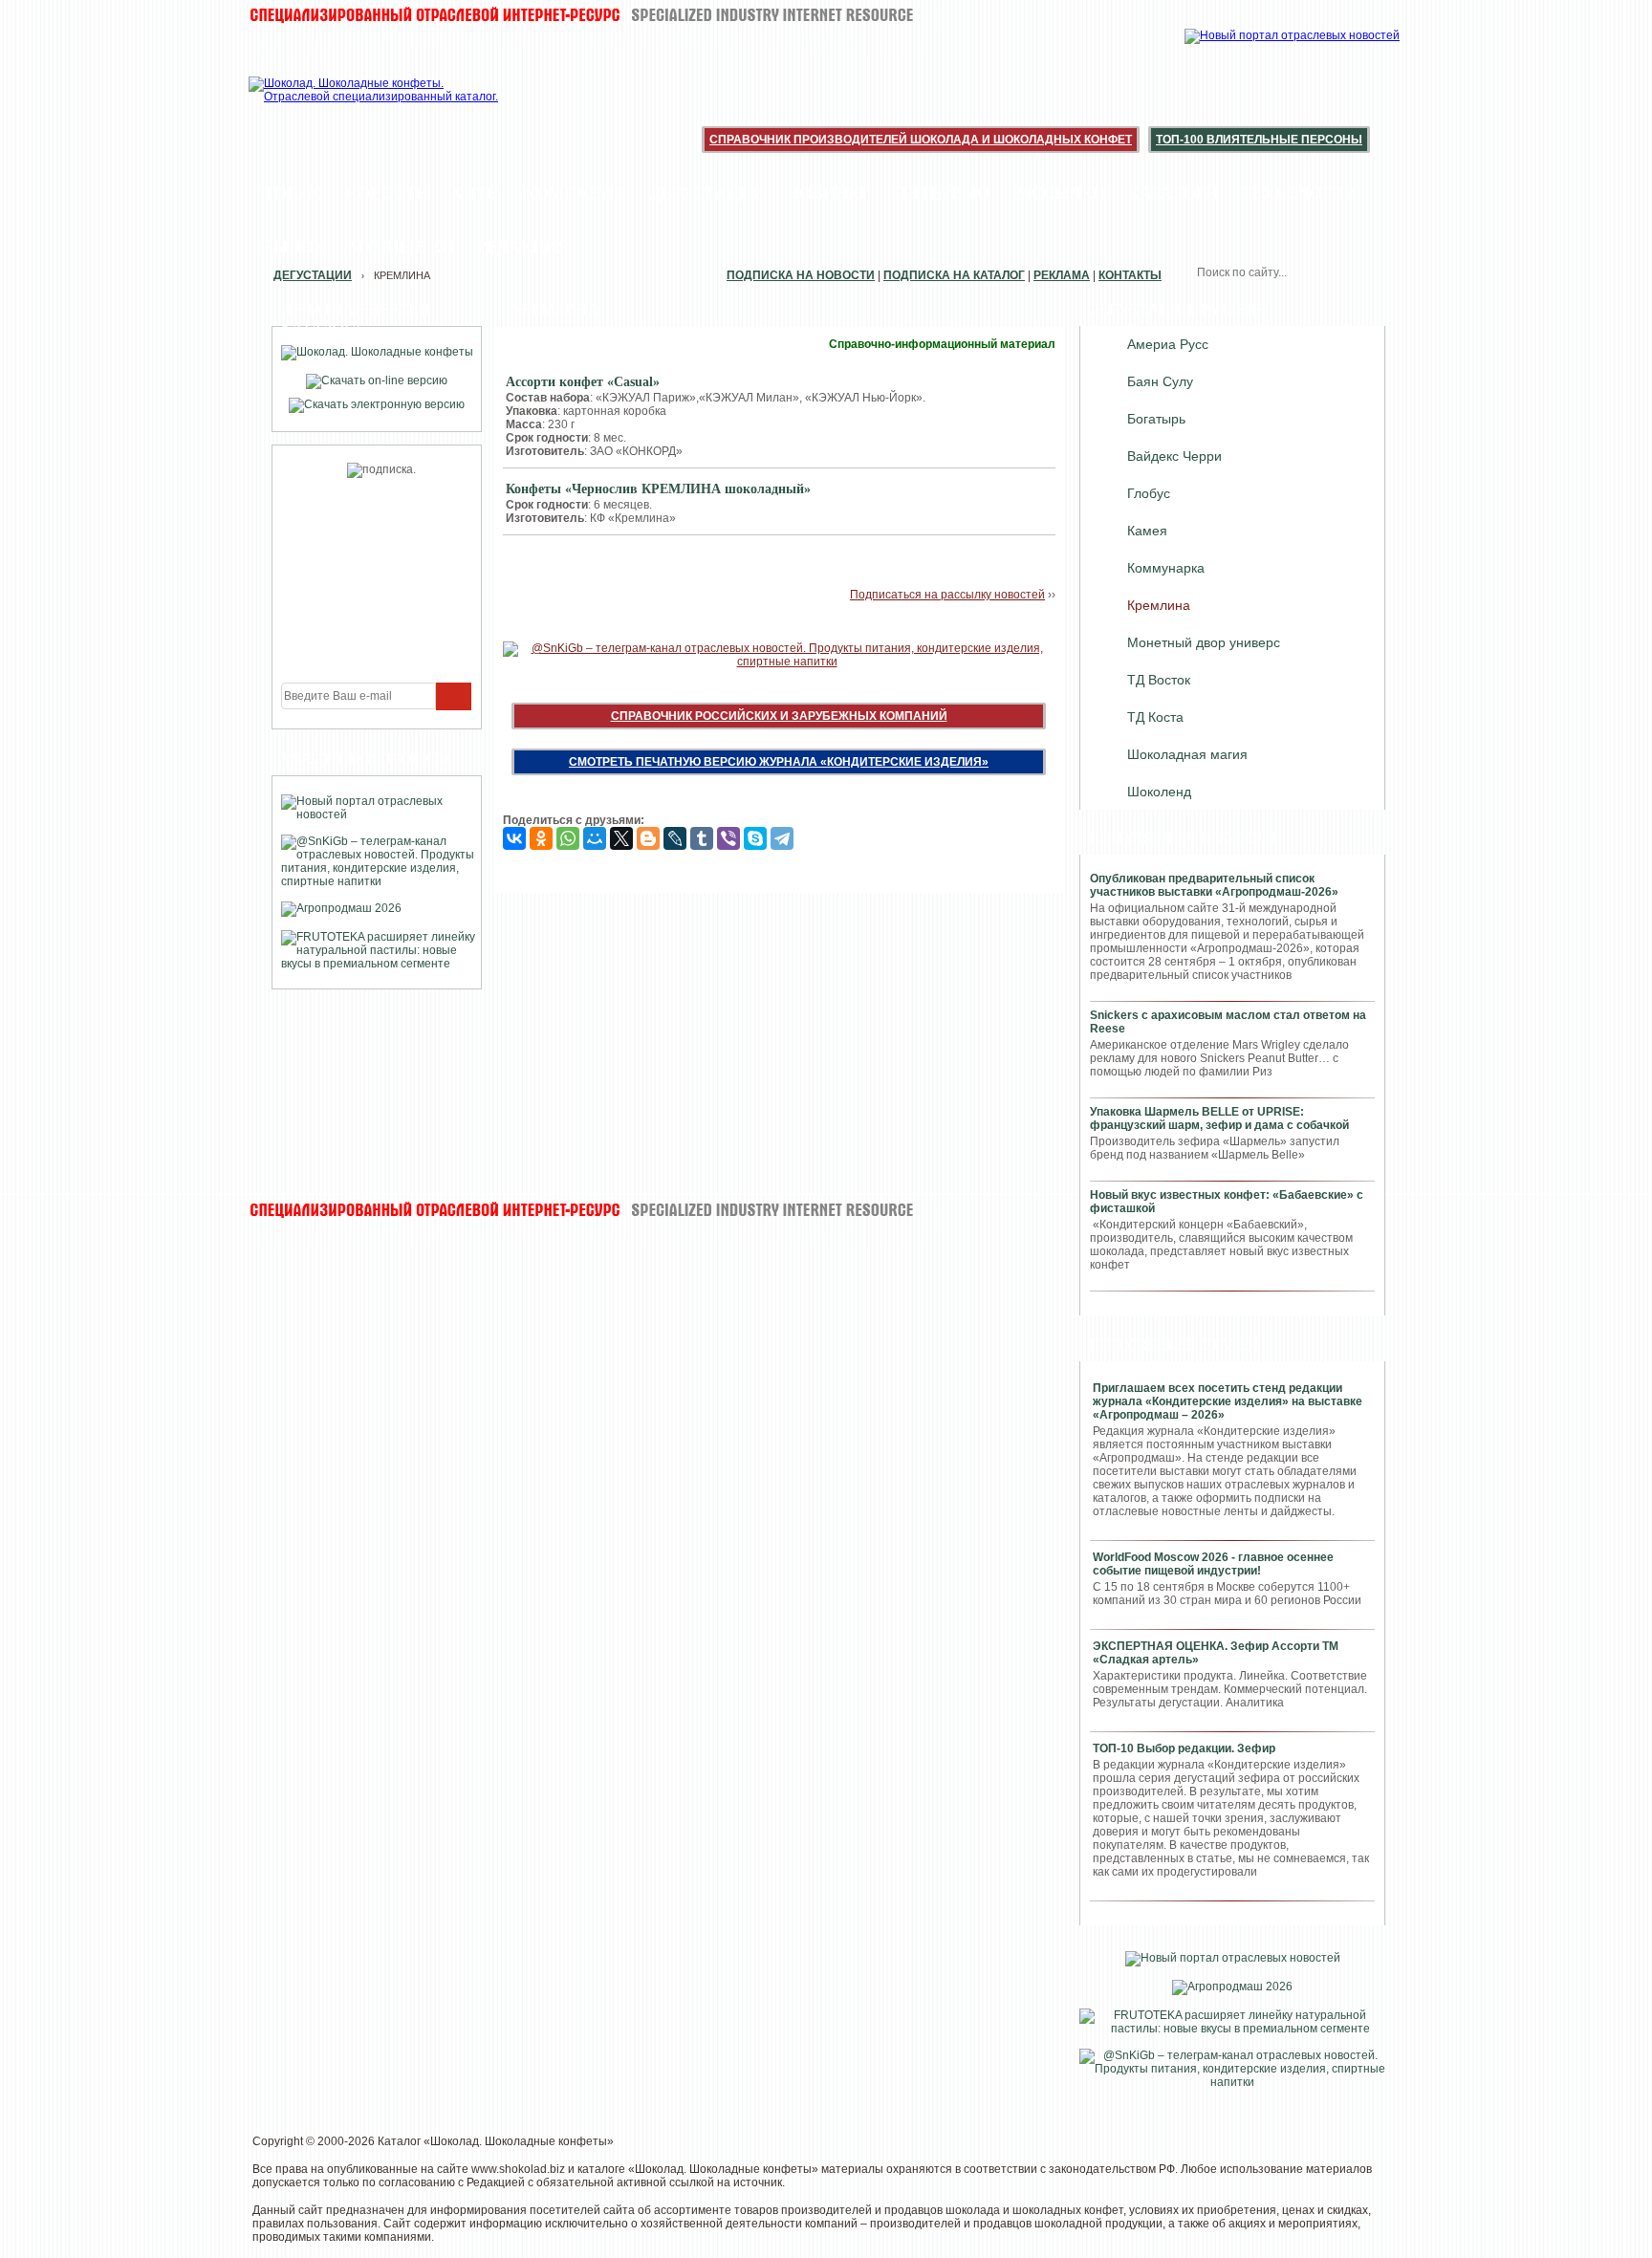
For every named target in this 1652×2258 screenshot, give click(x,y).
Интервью (942, 193)
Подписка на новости (801, 275)
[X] (621, 838)
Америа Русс (1168, 344)
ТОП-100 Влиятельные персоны (1259, 140)
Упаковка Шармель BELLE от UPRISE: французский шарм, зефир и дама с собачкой (1219, 1118)
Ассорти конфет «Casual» (583, 382)
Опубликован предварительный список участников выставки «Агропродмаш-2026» (1214, 885)
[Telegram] (782, 838)
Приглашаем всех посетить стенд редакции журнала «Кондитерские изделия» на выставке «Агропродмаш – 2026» (1228, 1401)
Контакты (1130, 275)
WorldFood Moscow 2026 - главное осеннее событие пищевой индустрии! (1213, 1564)
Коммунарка (1166, 568)
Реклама (1062, 275)
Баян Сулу (1160, 381)
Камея (1147, 531)
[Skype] (755, 838)
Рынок (294, 247)
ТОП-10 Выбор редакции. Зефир (1184, 1748)
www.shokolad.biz (518, 2169)
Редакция (523, 247)
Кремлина (1159, 605)
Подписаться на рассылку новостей (947, 595)
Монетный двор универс (1204, 642)
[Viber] (728, 838)
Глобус (1149, 493)
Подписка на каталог (954, 275)
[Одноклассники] (541, 838)
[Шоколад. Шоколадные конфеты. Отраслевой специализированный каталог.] (374, 105)
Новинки (829, 193)
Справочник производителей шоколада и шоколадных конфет (921, 140)
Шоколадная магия (1187, 754)
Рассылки (1059, 193)
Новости (387, 193)
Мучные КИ (401, 247)
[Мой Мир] (595, 838)
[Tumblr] (702, 838)
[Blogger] (648, 838)
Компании (576, 193)
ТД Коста (1155, 717)
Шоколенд (1159, 792)
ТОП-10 (293, 193)
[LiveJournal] (675, 838)
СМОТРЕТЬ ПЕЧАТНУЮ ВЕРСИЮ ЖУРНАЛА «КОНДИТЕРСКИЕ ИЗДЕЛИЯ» (779, 762)
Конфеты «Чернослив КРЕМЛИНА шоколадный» (658, 489)
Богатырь (1156, 419)
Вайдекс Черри (1174, 456)
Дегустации (706, 193)
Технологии (1299, 193)
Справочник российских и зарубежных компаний (779, 716)
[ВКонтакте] (514, 838)
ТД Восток (1159, 680)
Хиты (477, 193)
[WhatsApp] (568, 838)
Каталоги (1173, 193)
